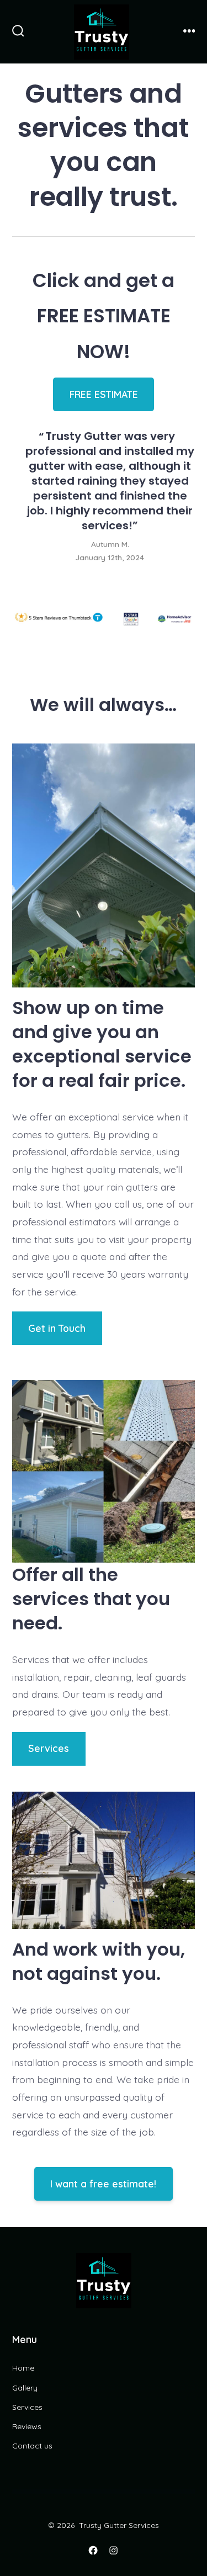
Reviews (27, 2426)
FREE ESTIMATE (103, 394)
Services (49, 1748)
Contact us (32, 2446)
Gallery (25, 2388)
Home (23, 2368)
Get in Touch (57, 1328)
